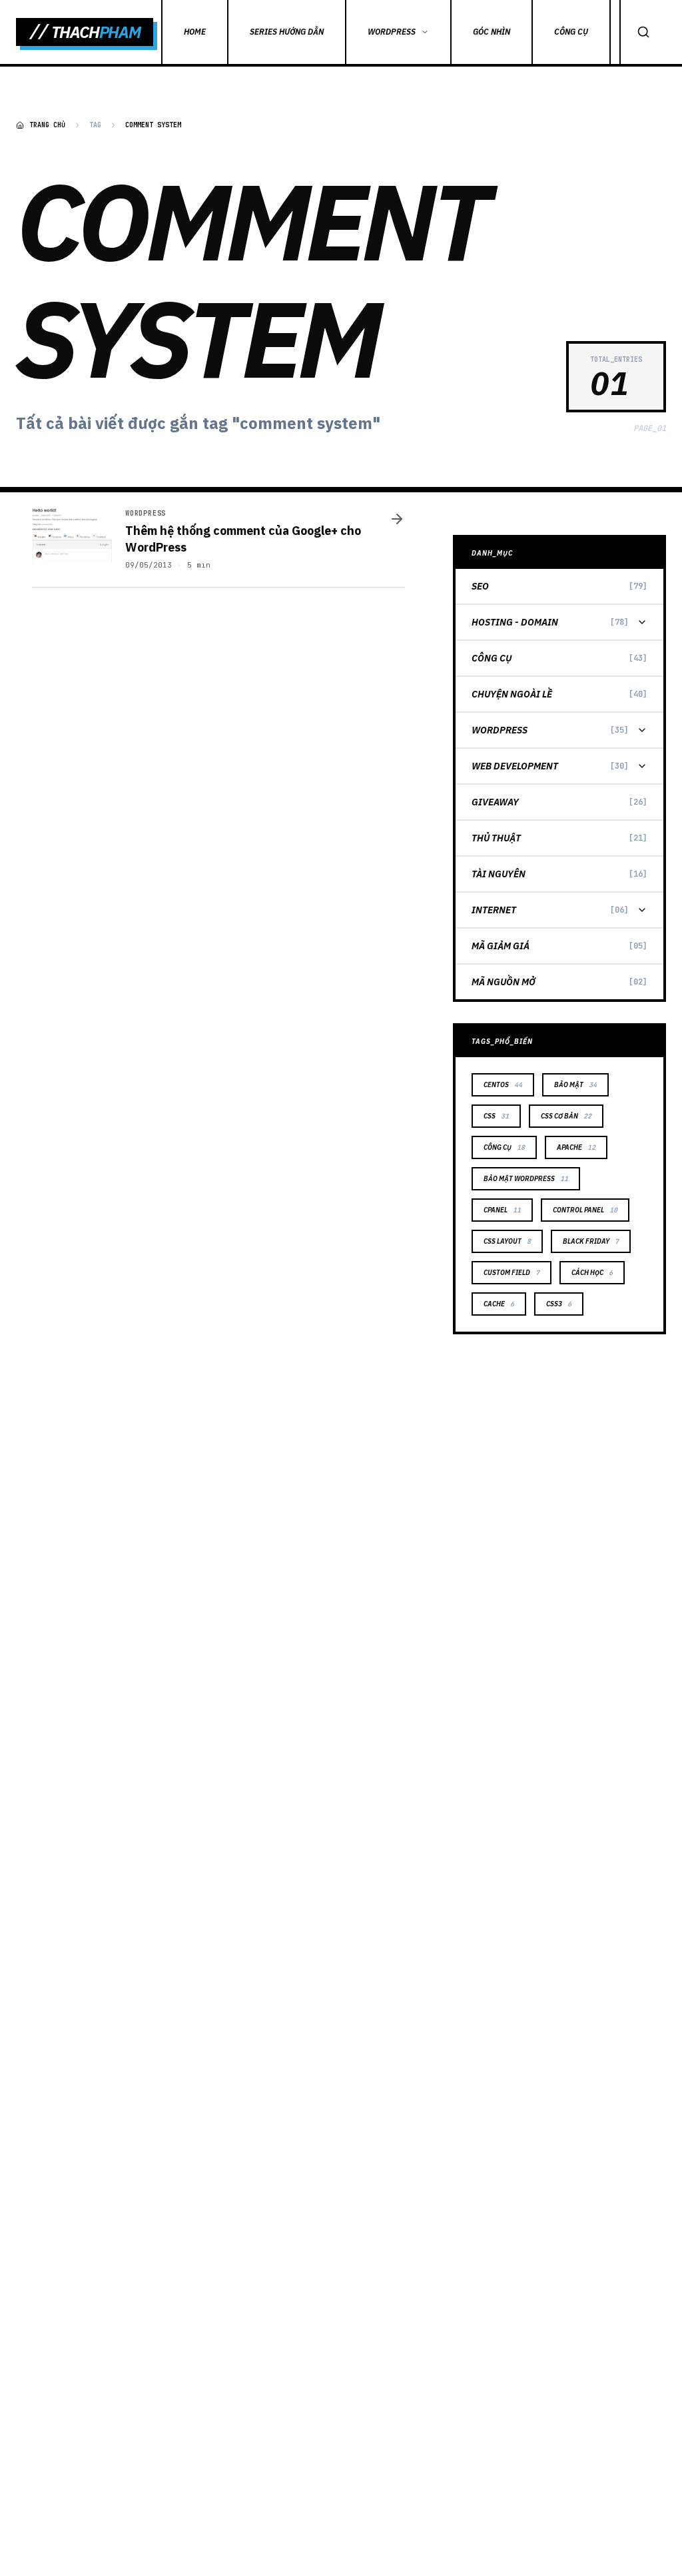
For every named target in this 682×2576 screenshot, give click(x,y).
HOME (195, 32)
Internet (494, 910)
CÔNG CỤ (571, 32)
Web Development (515, 766)
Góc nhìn (492, 32)
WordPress (392, 32)
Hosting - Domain (515, 622)
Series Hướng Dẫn (287, 32)
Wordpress (500, 730)
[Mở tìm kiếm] (643, 32)
